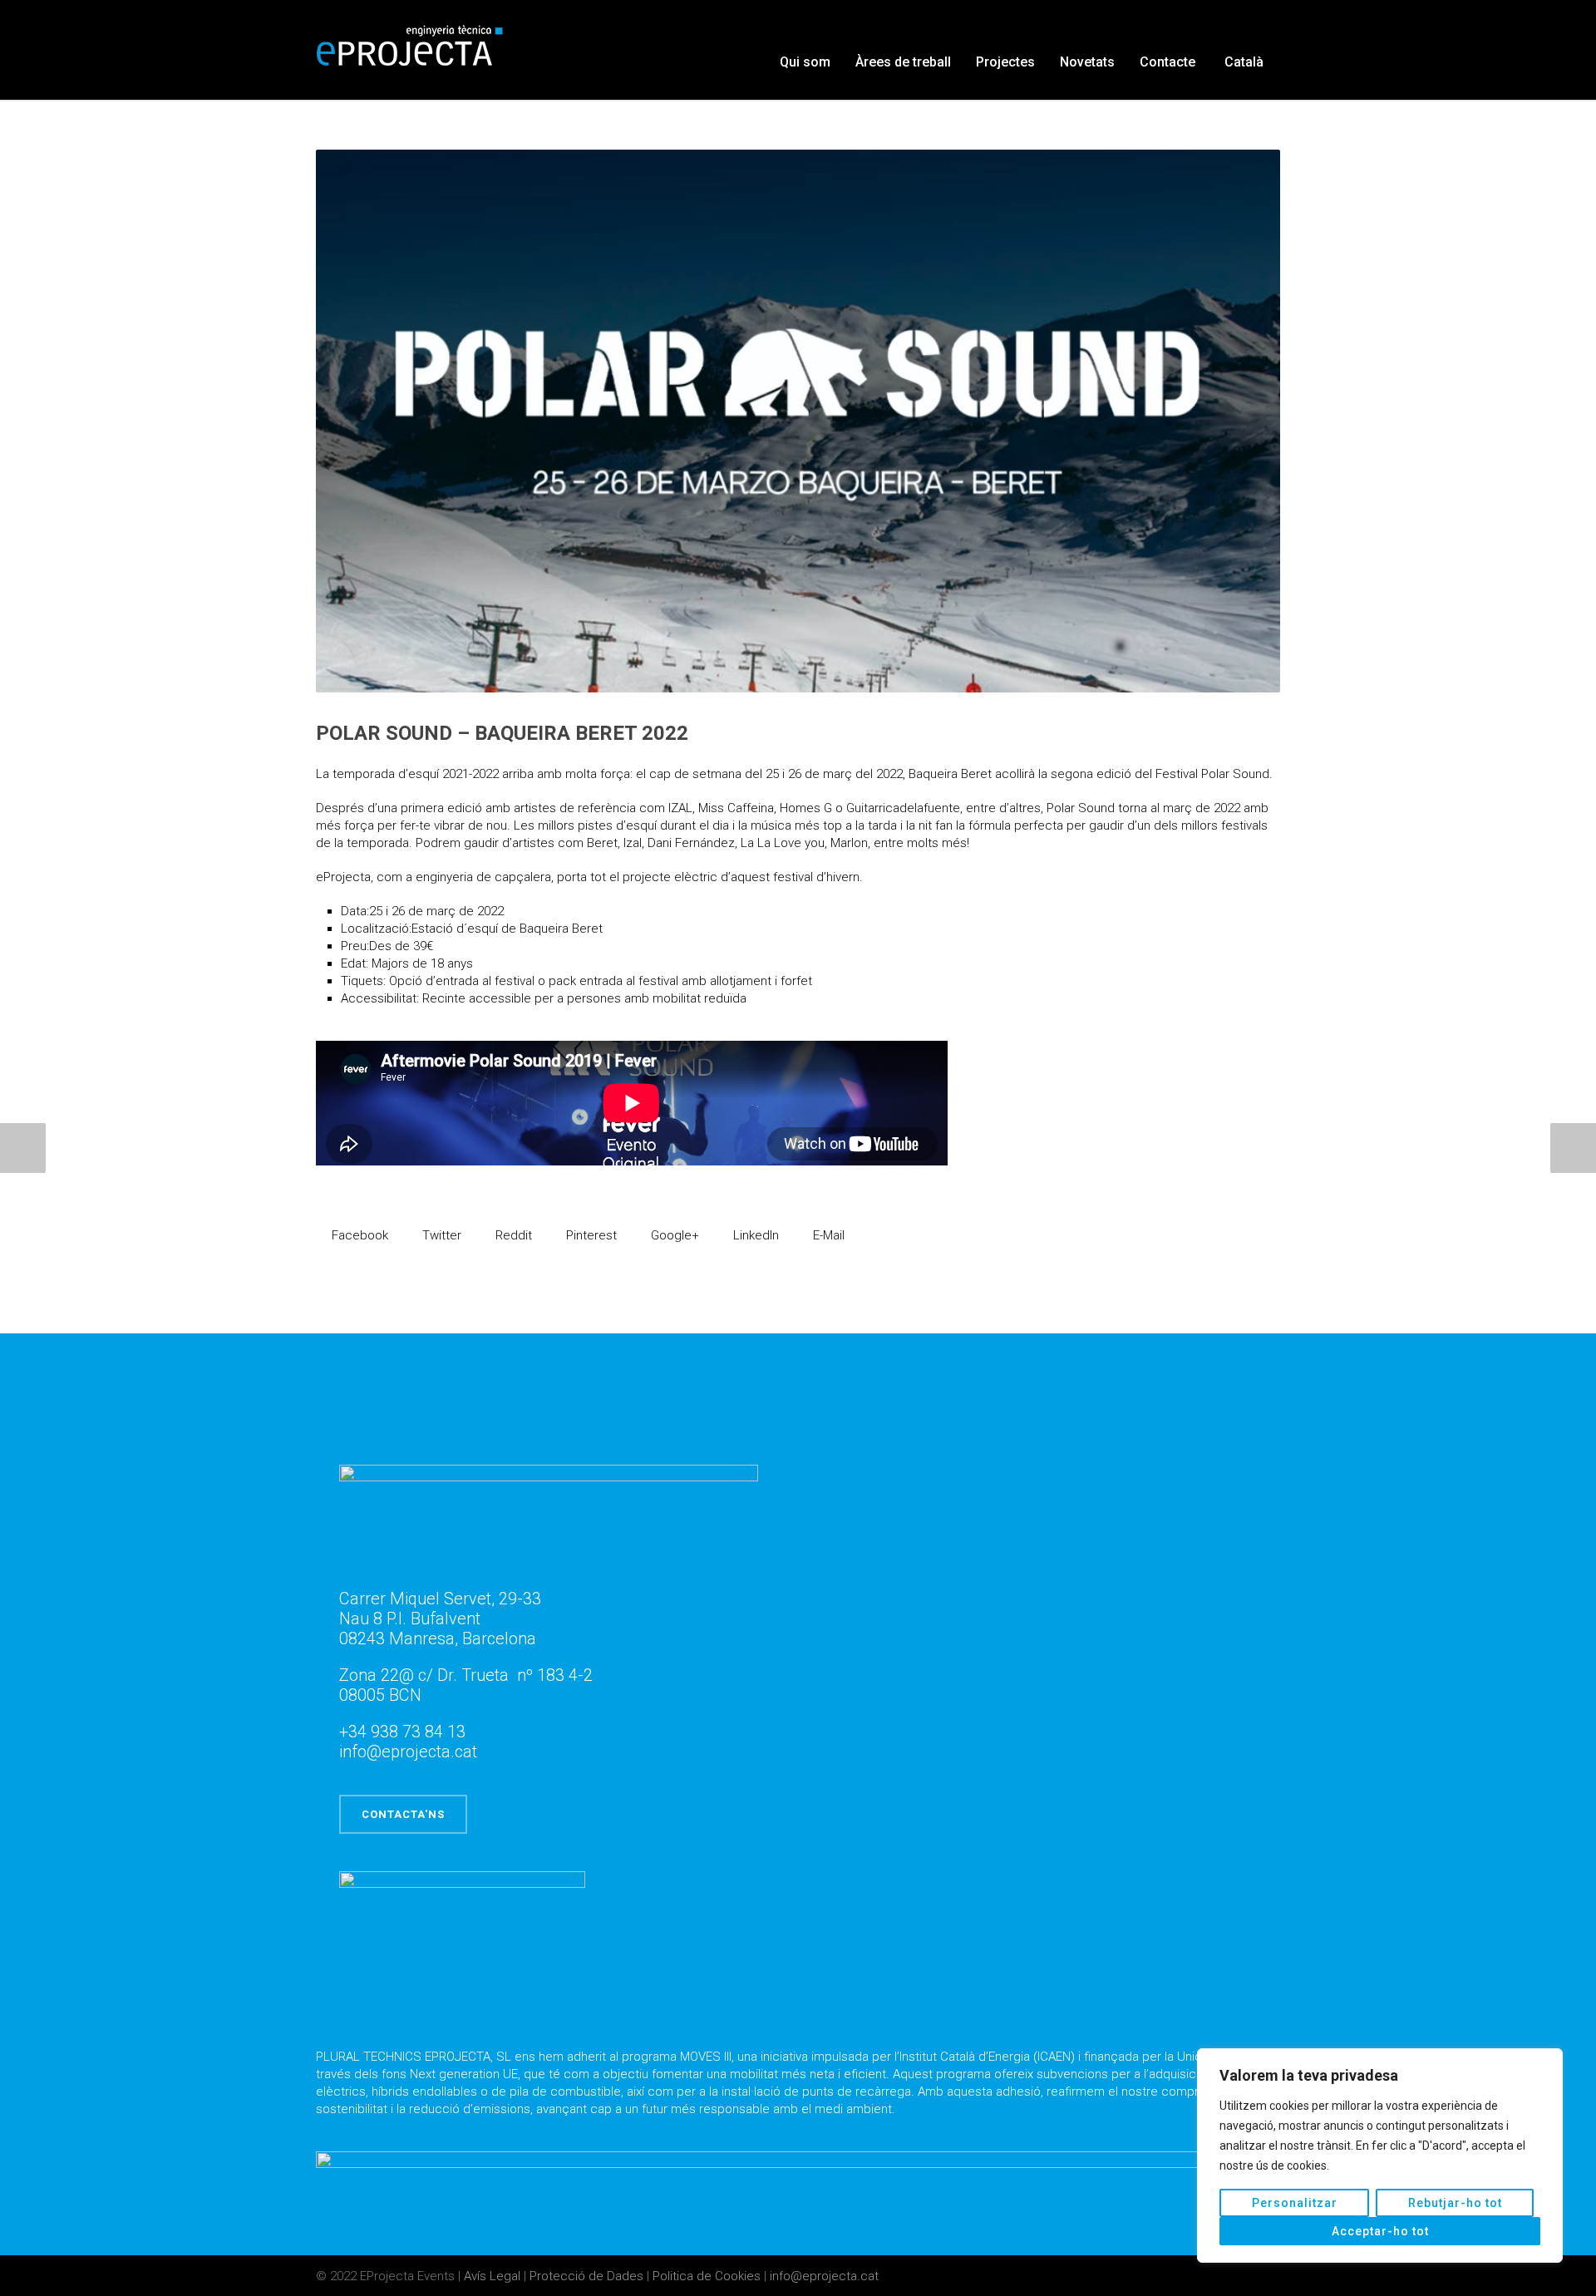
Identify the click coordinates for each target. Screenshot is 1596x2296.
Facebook (358, 1235)
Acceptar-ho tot (1380, 2231)
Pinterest (590, 1235)
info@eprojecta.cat (824, 2276)
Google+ (673, 1235)
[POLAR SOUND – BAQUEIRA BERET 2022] (798, 421)
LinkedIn (754, 1235)
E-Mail (827, 1235)
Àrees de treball (903, 62)
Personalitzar (1295, 2203)
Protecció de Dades (588, 2276)
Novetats (1087, 62)
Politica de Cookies (708, 2276)
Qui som (805, 62)
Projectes (1005, 62)
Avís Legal (494, 2276)
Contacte (1167, 62)
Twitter (440, 1235)
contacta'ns (403, 1814)
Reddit (512, 1235)
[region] (1380, 2156)
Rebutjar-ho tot (1455, 2203)
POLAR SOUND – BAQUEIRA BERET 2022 (502, 733)
